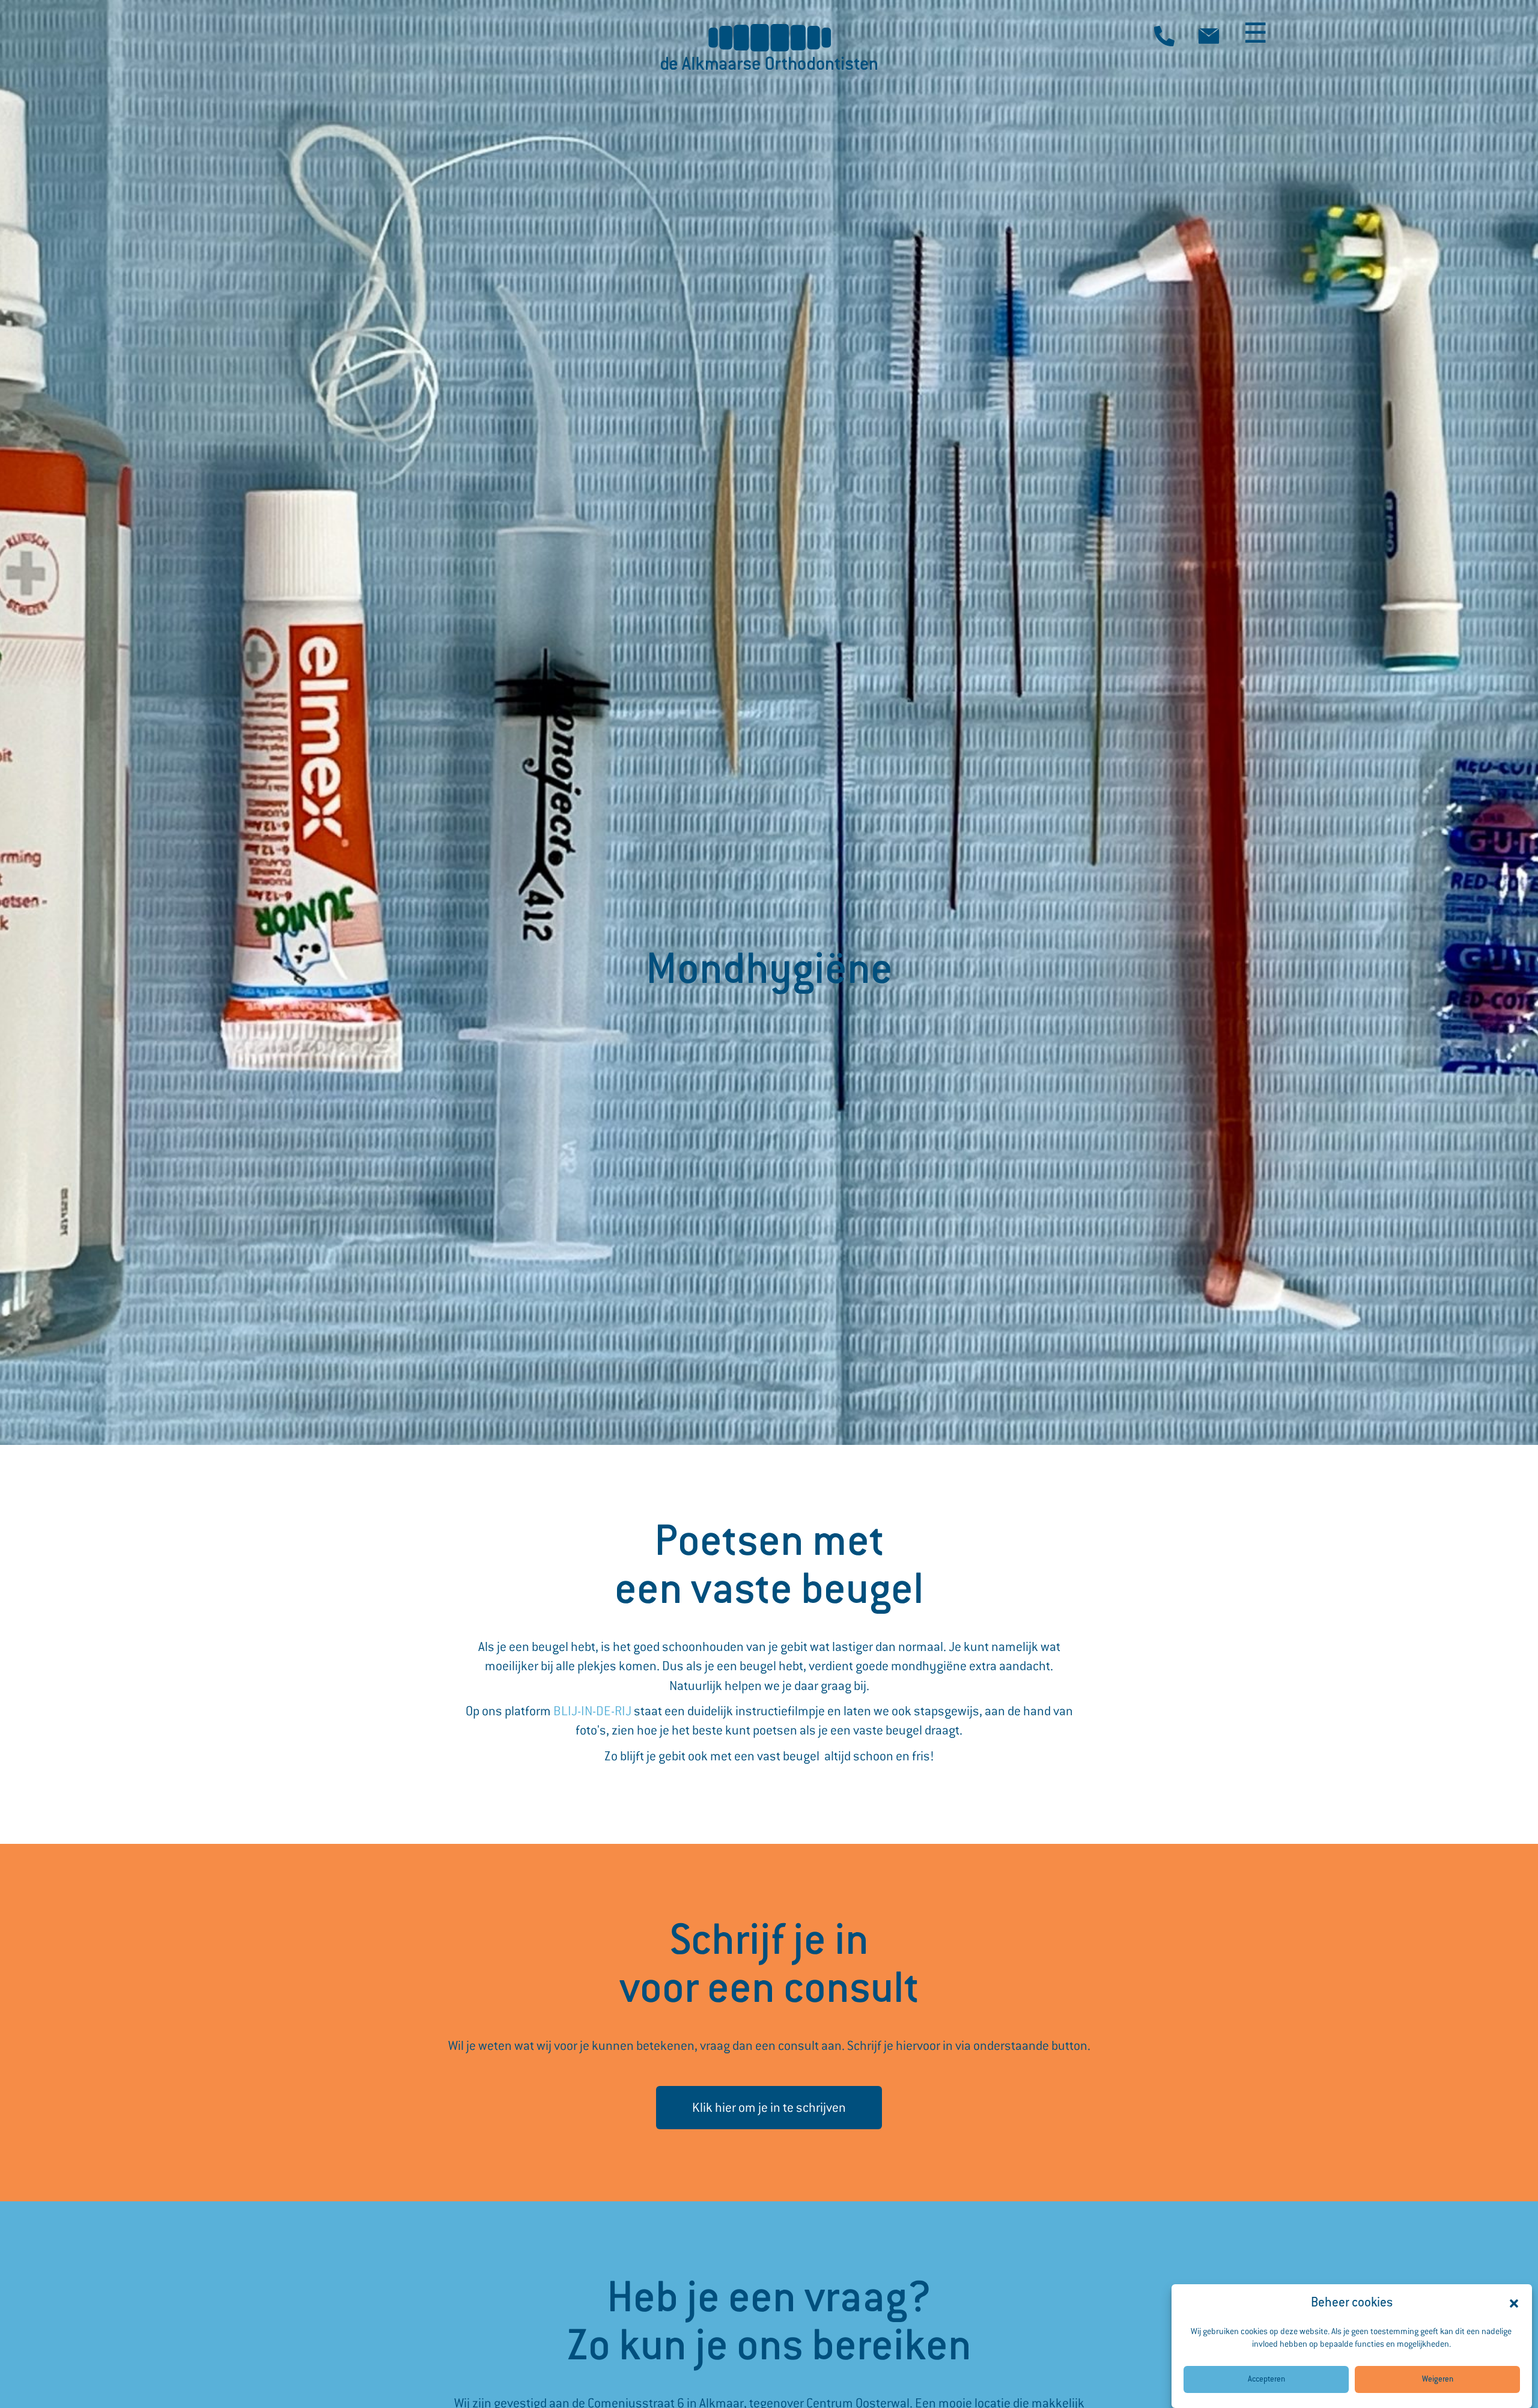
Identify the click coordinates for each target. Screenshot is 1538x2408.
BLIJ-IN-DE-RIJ (592, 1711)
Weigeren (1438, 2380)
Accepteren (1266, 2380)
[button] (1514, 2303)
